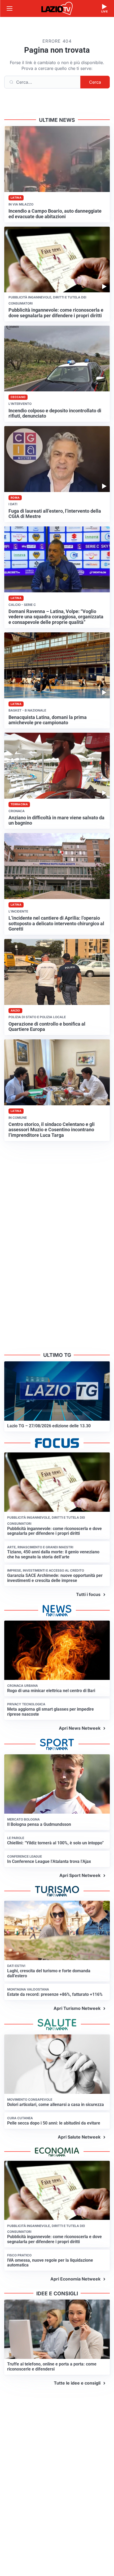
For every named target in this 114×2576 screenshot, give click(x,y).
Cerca (95, 82)
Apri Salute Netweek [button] (79, 2137)
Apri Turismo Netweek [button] (77, 2008)
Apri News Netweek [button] (80, 1728)
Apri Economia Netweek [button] (75, 2279)
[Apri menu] (10, 8)
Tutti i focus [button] (88, 1594)
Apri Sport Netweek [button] (80, 1875)
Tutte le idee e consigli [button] (77, 2383)
